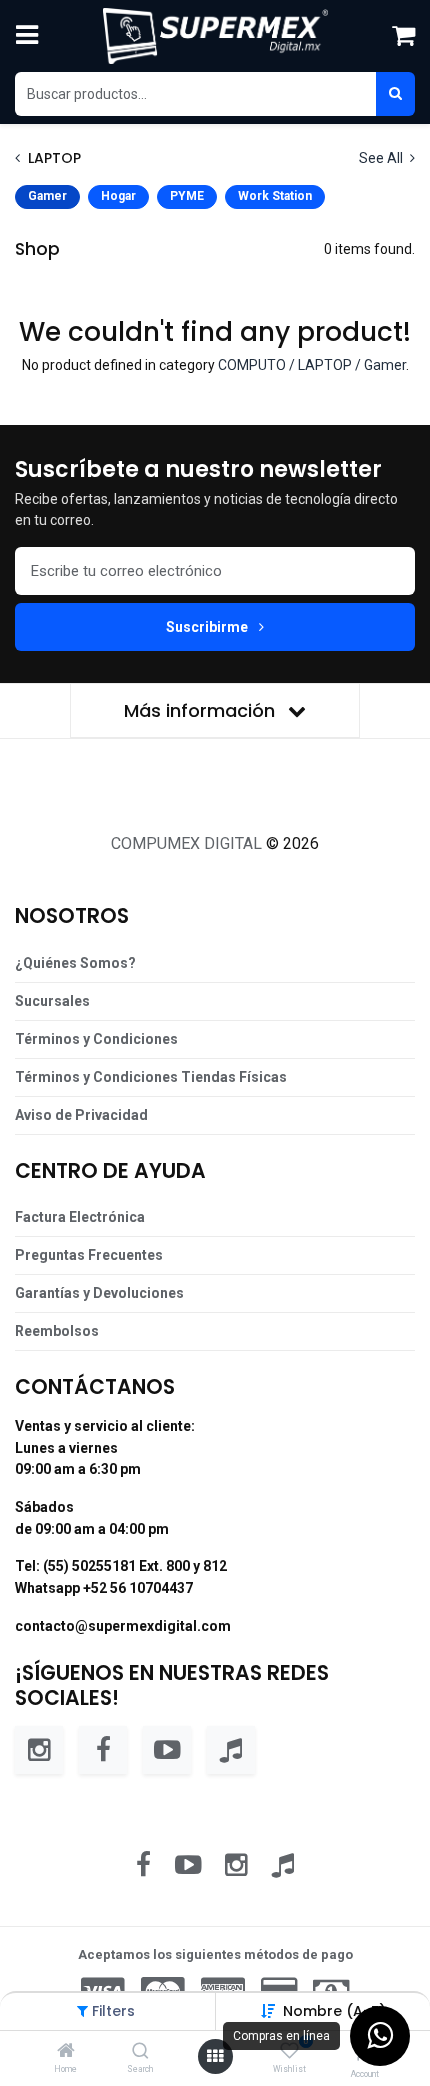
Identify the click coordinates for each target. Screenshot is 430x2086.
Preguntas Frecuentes (89, 1255)
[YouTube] (167, 1750)
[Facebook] (103, 1750)
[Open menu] (215, 2057)
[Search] (140, 2052)
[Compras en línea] (380, 2036)
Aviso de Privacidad (81, 1115)
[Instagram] (39, 1750)
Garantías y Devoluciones (99, 1293)
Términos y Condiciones (96, 1039)
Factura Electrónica (80, 1217)
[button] (334, 2011)
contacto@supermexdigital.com (123, 1626)
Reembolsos (57, 1331)
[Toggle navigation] (27, 36)
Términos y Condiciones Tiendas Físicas (151, 1077)
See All (382, 158)
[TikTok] (231, 1750)
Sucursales (52, 1001)
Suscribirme (208, 627)
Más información (202, 710)
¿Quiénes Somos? (75, 963)
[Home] (66, 2052)
